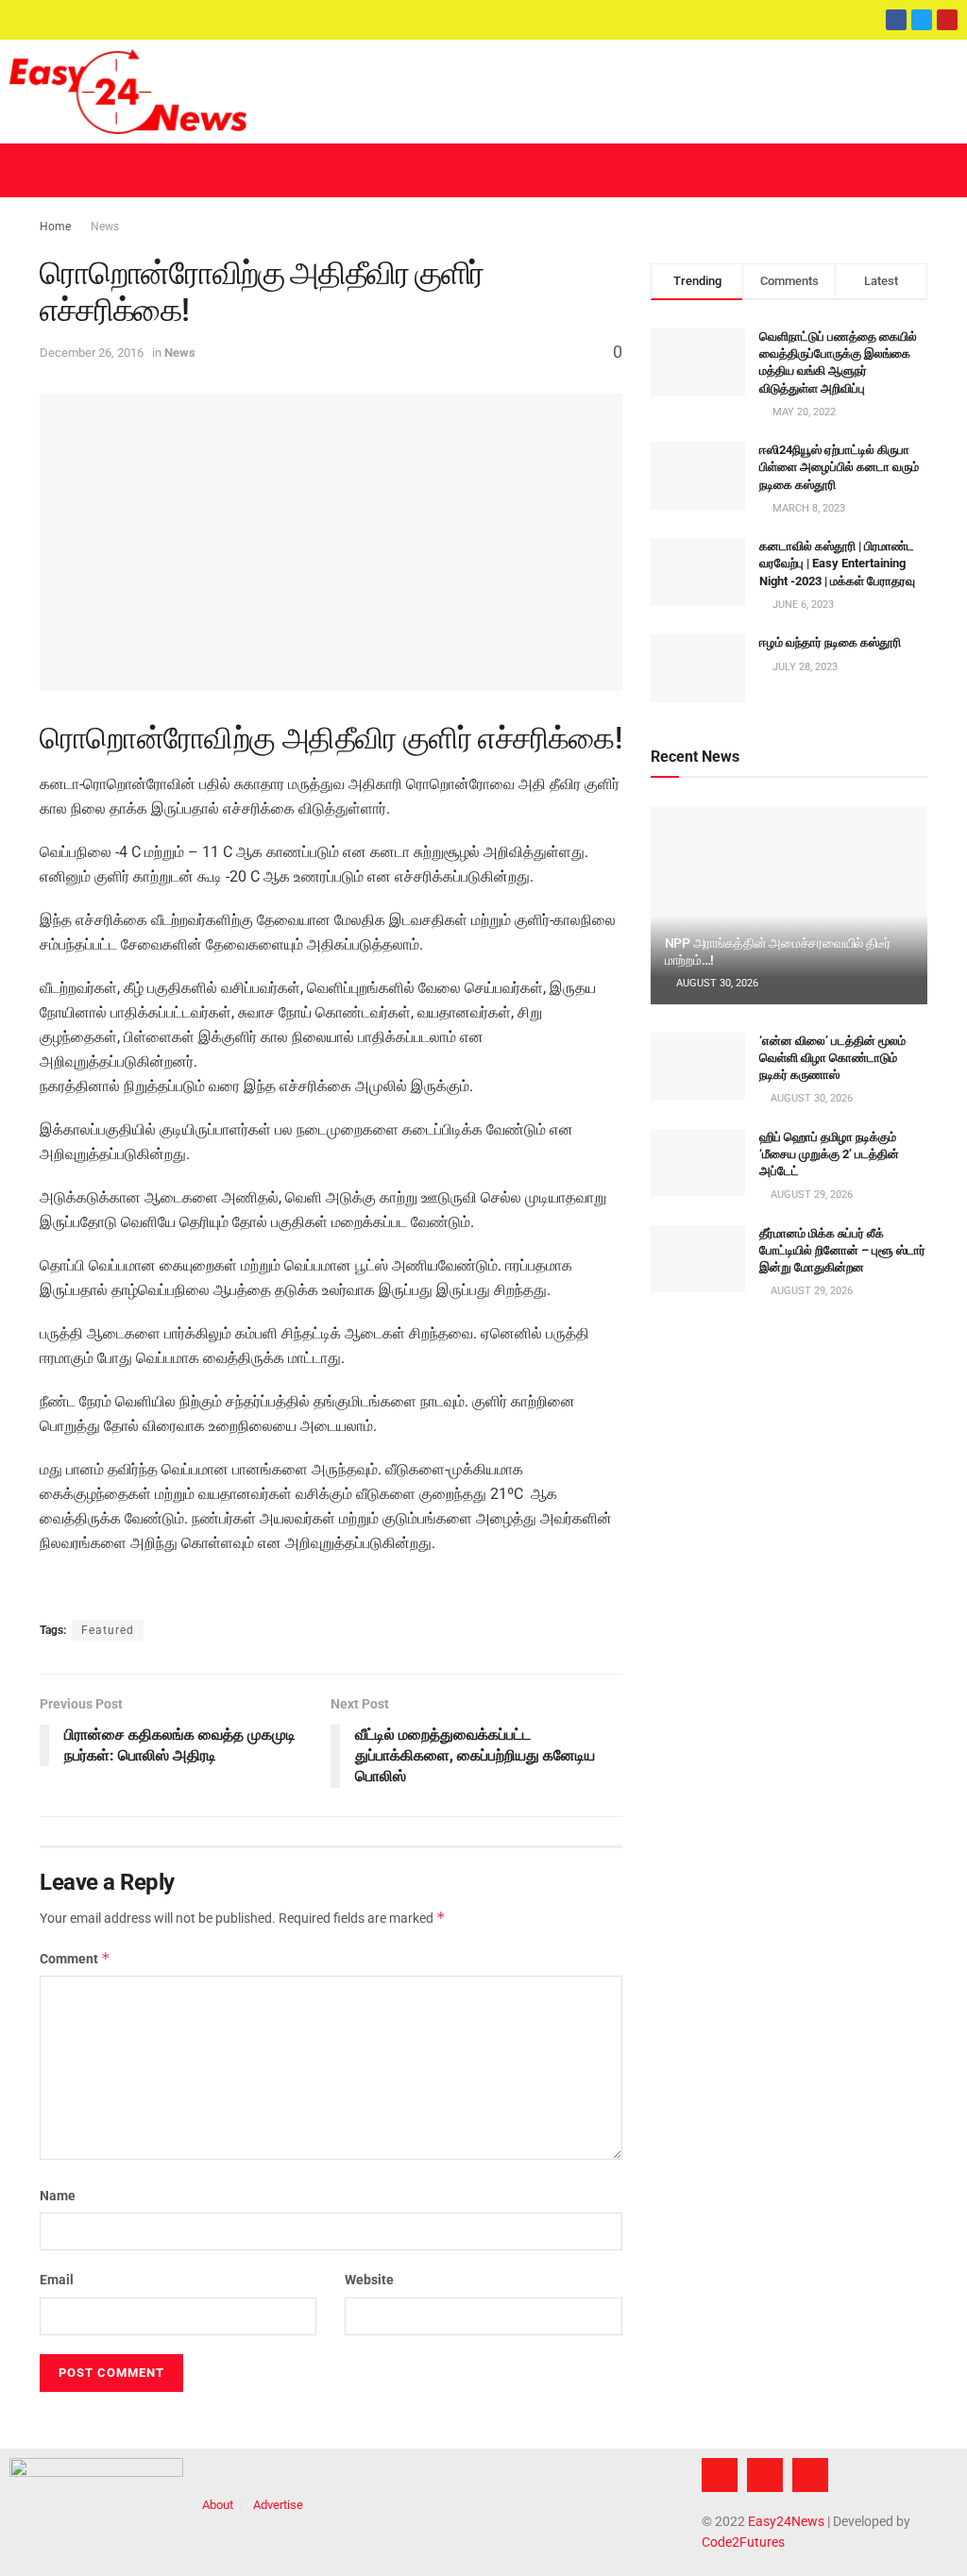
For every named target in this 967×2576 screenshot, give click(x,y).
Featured (108, 1630)
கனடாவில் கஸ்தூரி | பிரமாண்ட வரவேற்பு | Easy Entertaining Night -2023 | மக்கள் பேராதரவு (837, 563)
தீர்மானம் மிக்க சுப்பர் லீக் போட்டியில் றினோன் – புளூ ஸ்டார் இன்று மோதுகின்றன (842, 1250)
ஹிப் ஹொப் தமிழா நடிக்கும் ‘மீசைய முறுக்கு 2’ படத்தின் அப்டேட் (829, 1154)
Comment (75, 1958)
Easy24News (786, 2521)
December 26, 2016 (92, 353)
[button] (483, 170)
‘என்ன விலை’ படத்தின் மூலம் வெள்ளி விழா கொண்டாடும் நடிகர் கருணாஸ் (832, 1058)
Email (57, 2280)
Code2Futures (743, 2542)
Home (55, 227)
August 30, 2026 (716, 983)
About (218, 2505)
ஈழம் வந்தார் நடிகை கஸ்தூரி (830, 642)
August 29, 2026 (810, 1195)
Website (369, 2280)
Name (58, 2196)
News (105, 227)
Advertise (278, 2505)
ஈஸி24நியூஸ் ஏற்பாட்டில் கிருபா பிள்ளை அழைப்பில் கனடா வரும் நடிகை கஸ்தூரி (839, 467)
